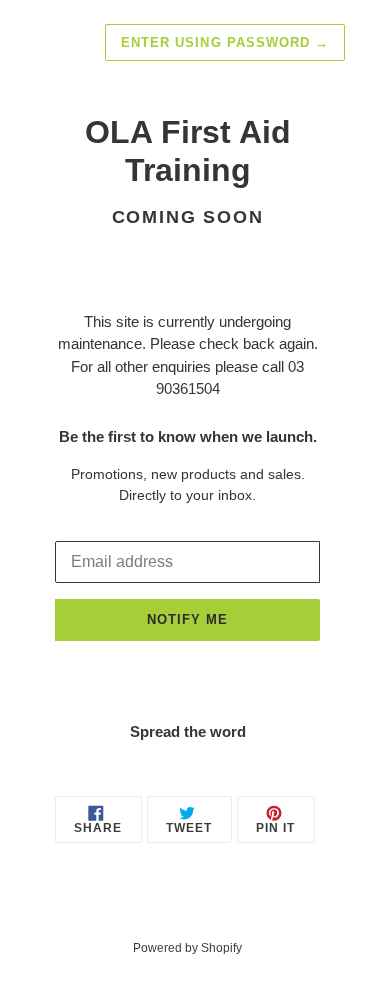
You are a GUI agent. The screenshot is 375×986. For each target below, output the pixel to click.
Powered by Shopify (187, 948)
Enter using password (225, 42)
